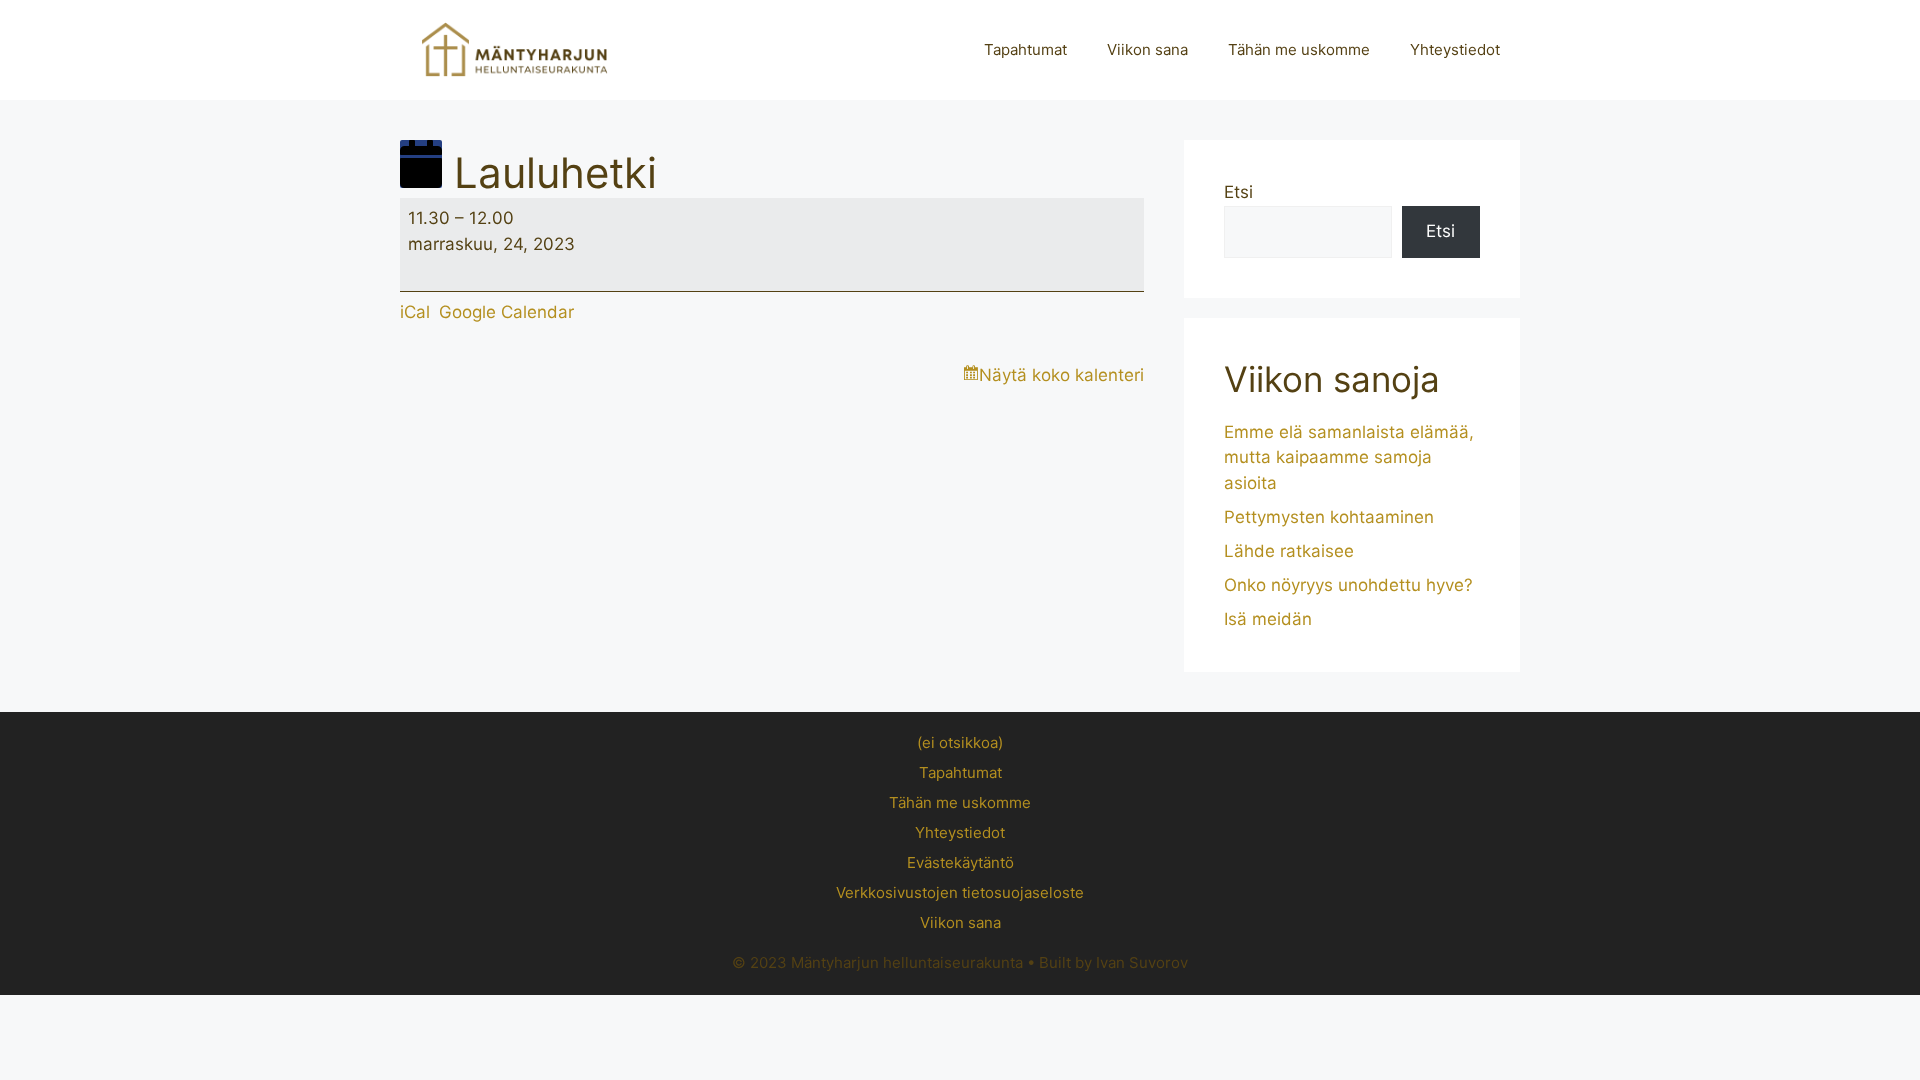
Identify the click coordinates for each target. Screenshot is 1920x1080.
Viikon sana (1147, 49)
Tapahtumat (1025, 49)
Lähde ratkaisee (1289, 551)
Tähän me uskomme (1299, 49)
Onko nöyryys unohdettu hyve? (1348, 585)
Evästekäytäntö (960, 862)
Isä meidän (1268, 619)
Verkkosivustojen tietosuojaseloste (960, 892)
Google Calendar (506, 312)
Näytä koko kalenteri (1061, 375)
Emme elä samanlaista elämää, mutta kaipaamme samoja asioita (1349, 457)
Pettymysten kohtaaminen (1329, 517)
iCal (415, 312)
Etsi (1238, 192)
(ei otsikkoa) (960, 742)
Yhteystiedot (1455, 49)
